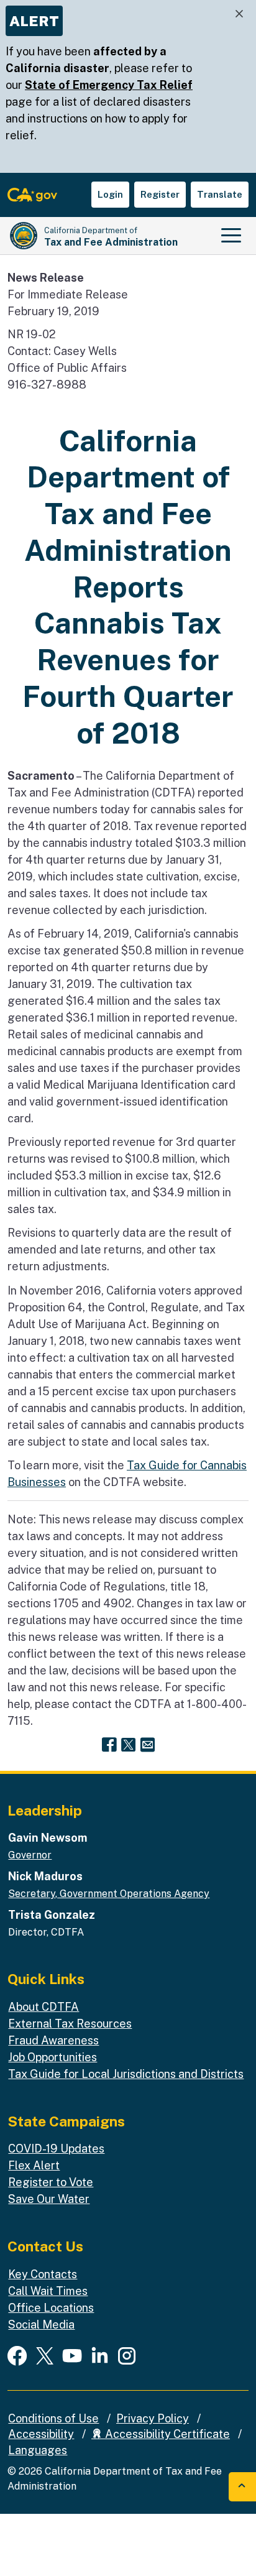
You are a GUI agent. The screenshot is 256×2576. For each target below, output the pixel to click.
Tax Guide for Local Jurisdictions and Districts (126, 2074)
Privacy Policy (153, 2418)
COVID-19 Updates (56, 2149)
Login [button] (110, 194)
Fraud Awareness (53, 2040)
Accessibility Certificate (166, 2434)
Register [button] (160, 194)
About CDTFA (43, 2007)
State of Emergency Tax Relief (109, 85)
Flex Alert (34, 2165)
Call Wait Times (48, 2291)
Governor (30, 1855)
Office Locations (51, 2308)
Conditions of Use (53, 2418)
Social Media (41, 2324)
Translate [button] (220, 194)
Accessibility (41, 2434)
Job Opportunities (53, 2057)
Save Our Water (49, 2199)
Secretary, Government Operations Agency (109, 1894)
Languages (38, 2450)
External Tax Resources (70, 2024)
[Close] (239, 14)
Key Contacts (43, 2274)
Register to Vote (51, 2182)
